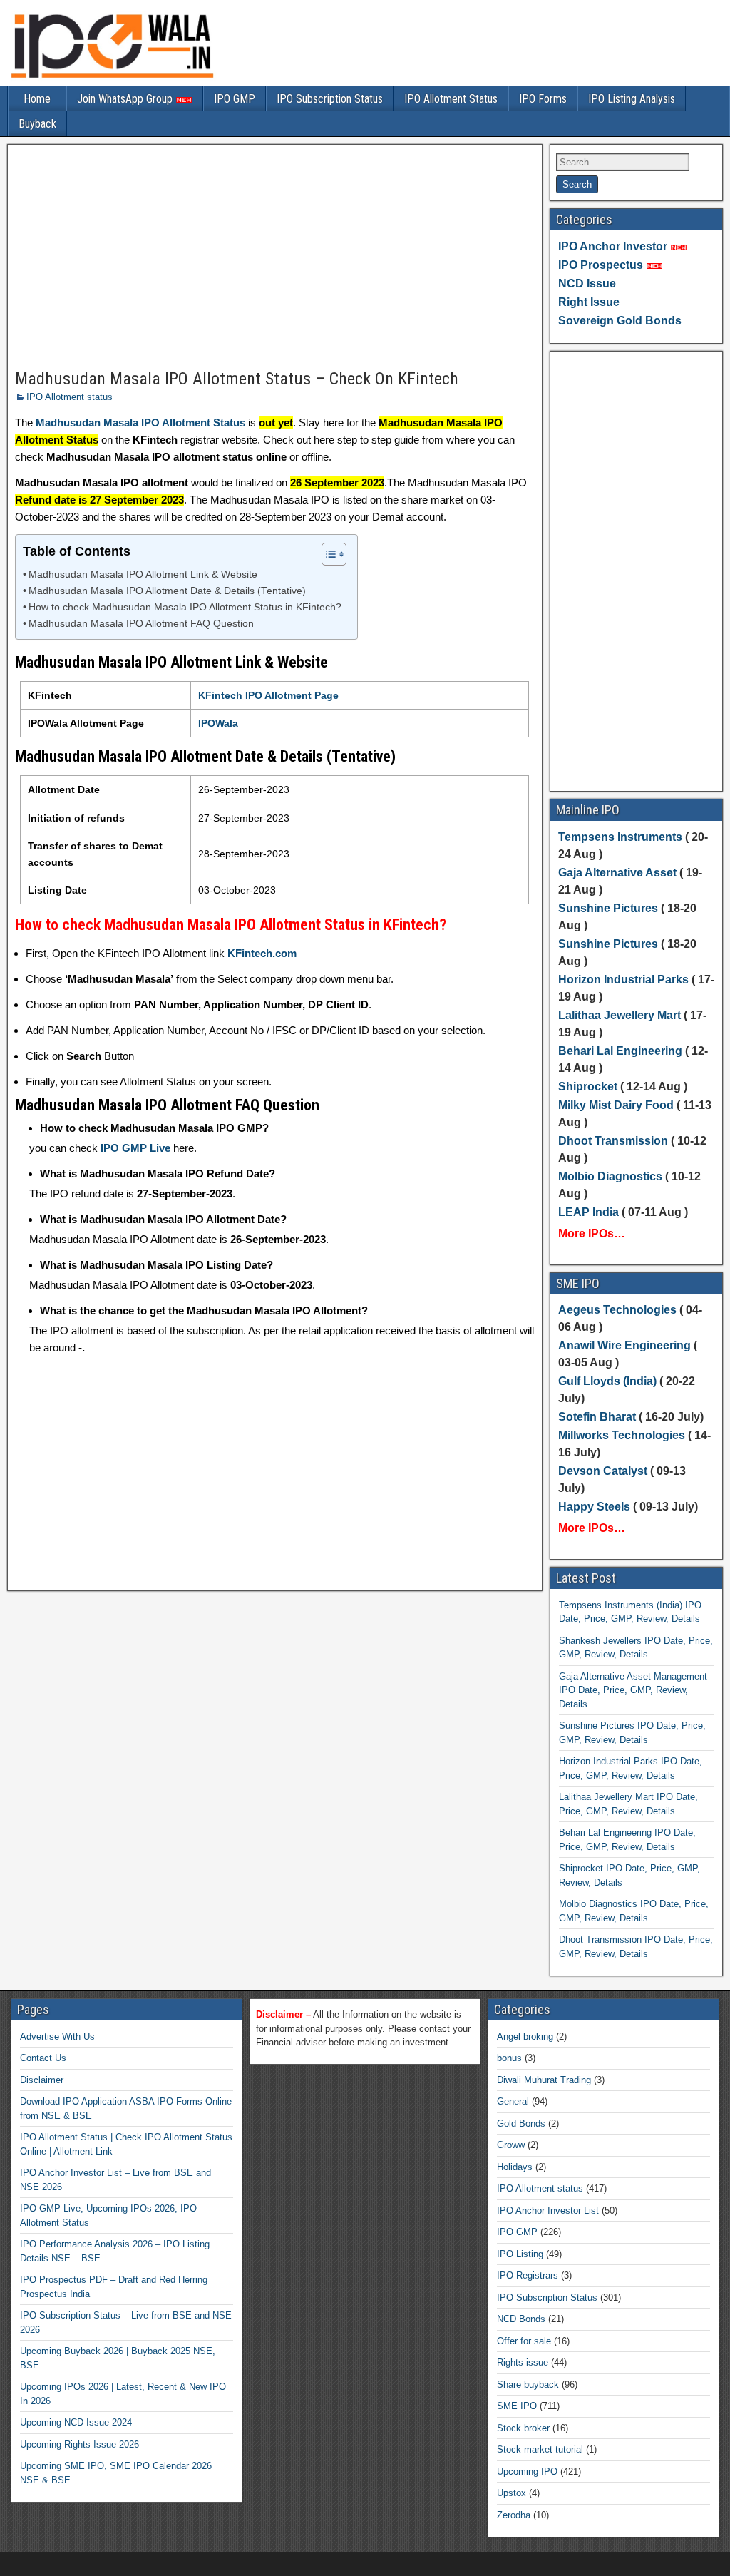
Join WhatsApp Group (126, 99)
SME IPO (517, 2406)
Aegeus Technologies (617, 1310)
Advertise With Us (57, 2036)
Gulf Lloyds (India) (609, 1381)
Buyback (37, 124)
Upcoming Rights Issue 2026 (79, 2444)
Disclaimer (42, 2080)
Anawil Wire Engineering (624, 1345)
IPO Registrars (528, 2275)
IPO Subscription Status (330, 99)
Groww (511, 2145)
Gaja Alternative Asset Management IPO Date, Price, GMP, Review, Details (633, 1690)
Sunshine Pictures (608, 908)
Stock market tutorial (540, 2449)
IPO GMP (235, 99)
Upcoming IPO (527, 2472)
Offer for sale (524, 2341)
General (513, 2101)
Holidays (515, 2167)
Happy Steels (594, 1507)
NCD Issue (587, 283)
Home (37, 99)
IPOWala (218, 723)
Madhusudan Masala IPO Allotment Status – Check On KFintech (237, 379)
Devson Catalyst (603, 1471)
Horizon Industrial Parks (623, 980)
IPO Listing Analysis (632, 99)
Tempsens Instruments (620, 837)
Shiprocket (588, 1087)
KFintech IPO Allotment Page (268, 695)
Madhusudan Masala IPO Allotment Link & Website (143, 574)
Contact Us (43, 2058)
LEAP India (588, 1212)
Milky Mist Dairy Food (616, 1105)
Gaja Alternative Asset (617, 873)
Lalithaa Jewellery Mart (620, 1015)
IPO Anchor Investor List (548, 2210)
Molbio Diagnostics (610, 1176)
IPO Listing (520, 2254)
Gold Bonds (521, 2123)
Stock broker (523, 2428)
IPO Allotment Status (451, 99)
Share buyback (528, 2385)
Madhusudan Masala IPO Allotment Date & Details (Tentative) (167, 591)
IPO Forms (543, 99)
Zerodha (514, 2515)
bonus (509, 2058)
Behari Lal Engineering (620, 1051)
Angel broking (525, 2036)
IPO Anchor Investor (613, 246)
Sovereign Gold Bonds (620, 321)
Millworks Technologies (622, 1435)
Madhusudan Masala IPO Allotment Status (140, 423)
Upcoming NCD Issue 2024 (76, 2422)
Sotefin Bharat (597, 1417)
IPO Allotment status (70, 397)
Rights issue (523, 2362)
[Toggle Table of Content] (327, 554)
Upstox (511, 2493)
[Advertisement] (275, 257)
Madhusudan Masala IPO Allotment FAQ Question (141, 624)
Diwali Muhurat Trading (544, 2080)
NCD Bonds (521, 2319)
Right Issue (589, 302)
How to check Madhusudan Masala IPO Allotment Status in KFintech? (185, 607)
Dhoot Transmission (613, 1141)
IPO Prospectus (601, 265)
